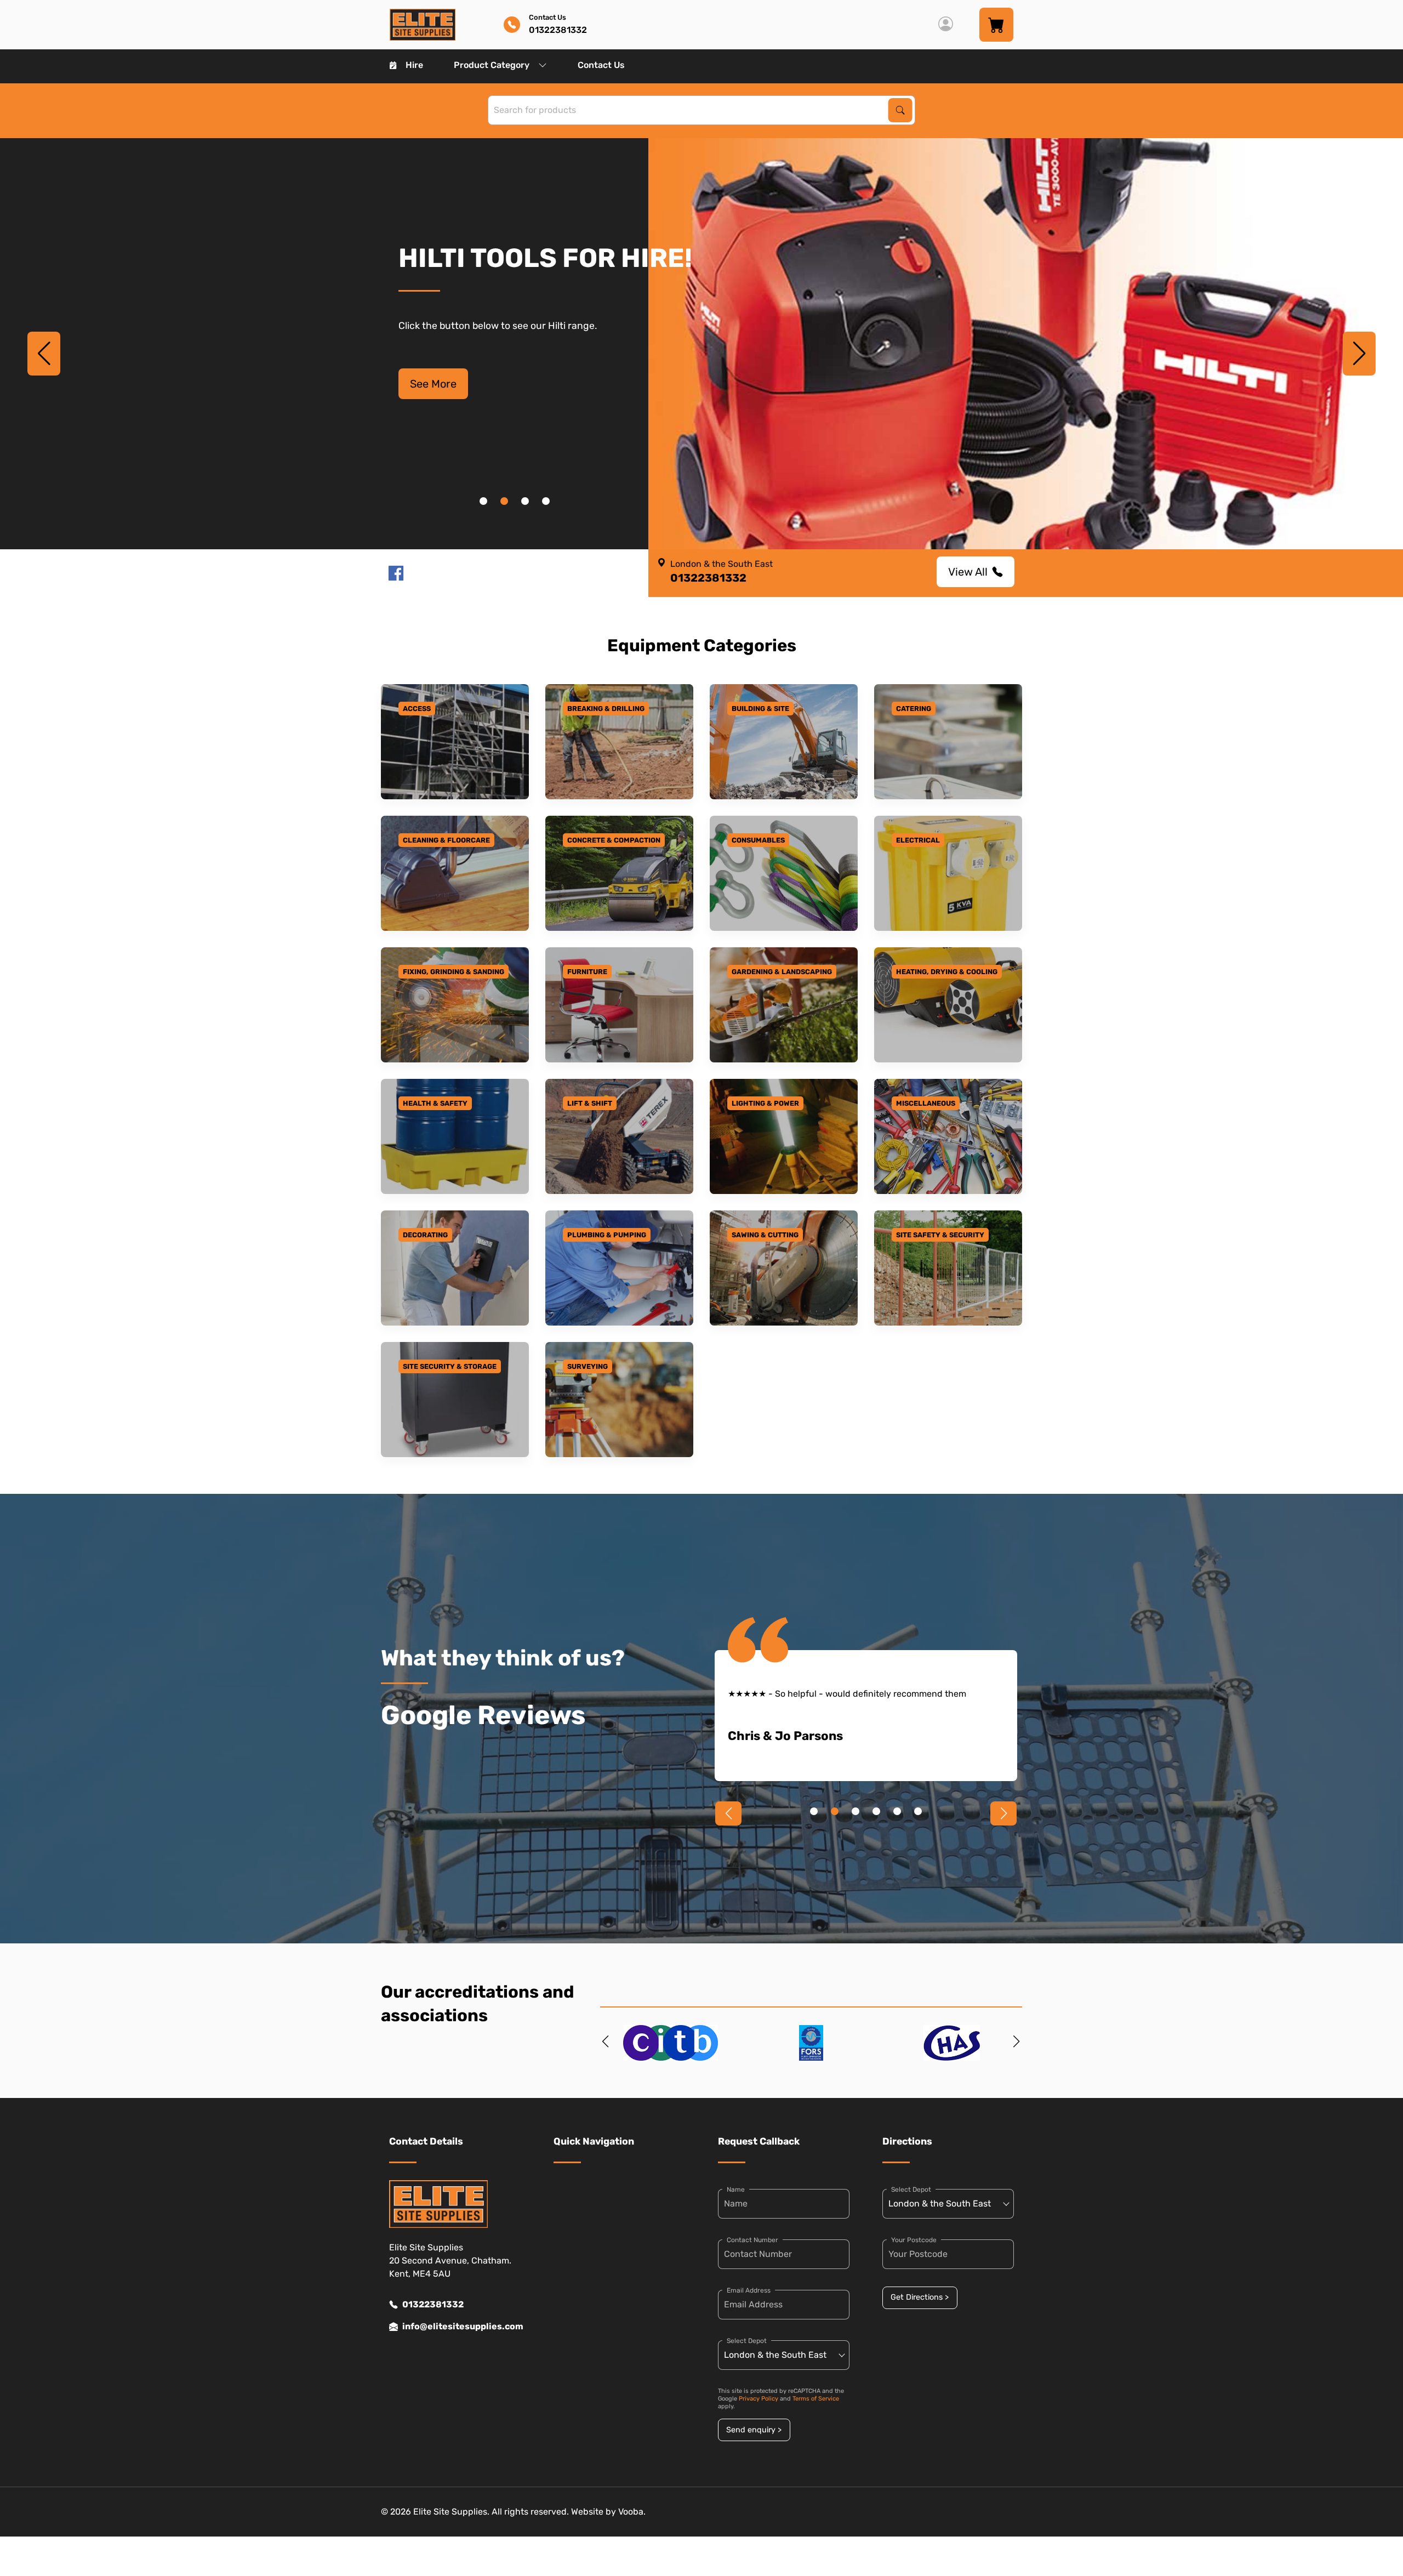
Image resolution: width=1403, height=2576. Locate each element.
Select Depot (747, 2341)
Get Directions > (920, 2297)
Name (736, 2190)
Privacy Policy (758, 2399)
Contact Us (601, 65)
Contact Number (752, 2240)
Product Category (492, 65)
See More (433, 384)
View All (968, 572)
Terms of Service (816, 2399)
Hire (414, 65)
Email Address (749, 2290)
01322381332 (433, 2304)
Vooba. (632, 2512)
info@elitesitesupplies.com (461, 2326)
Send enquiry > (754, 2430)
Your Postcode (914, 2240)
